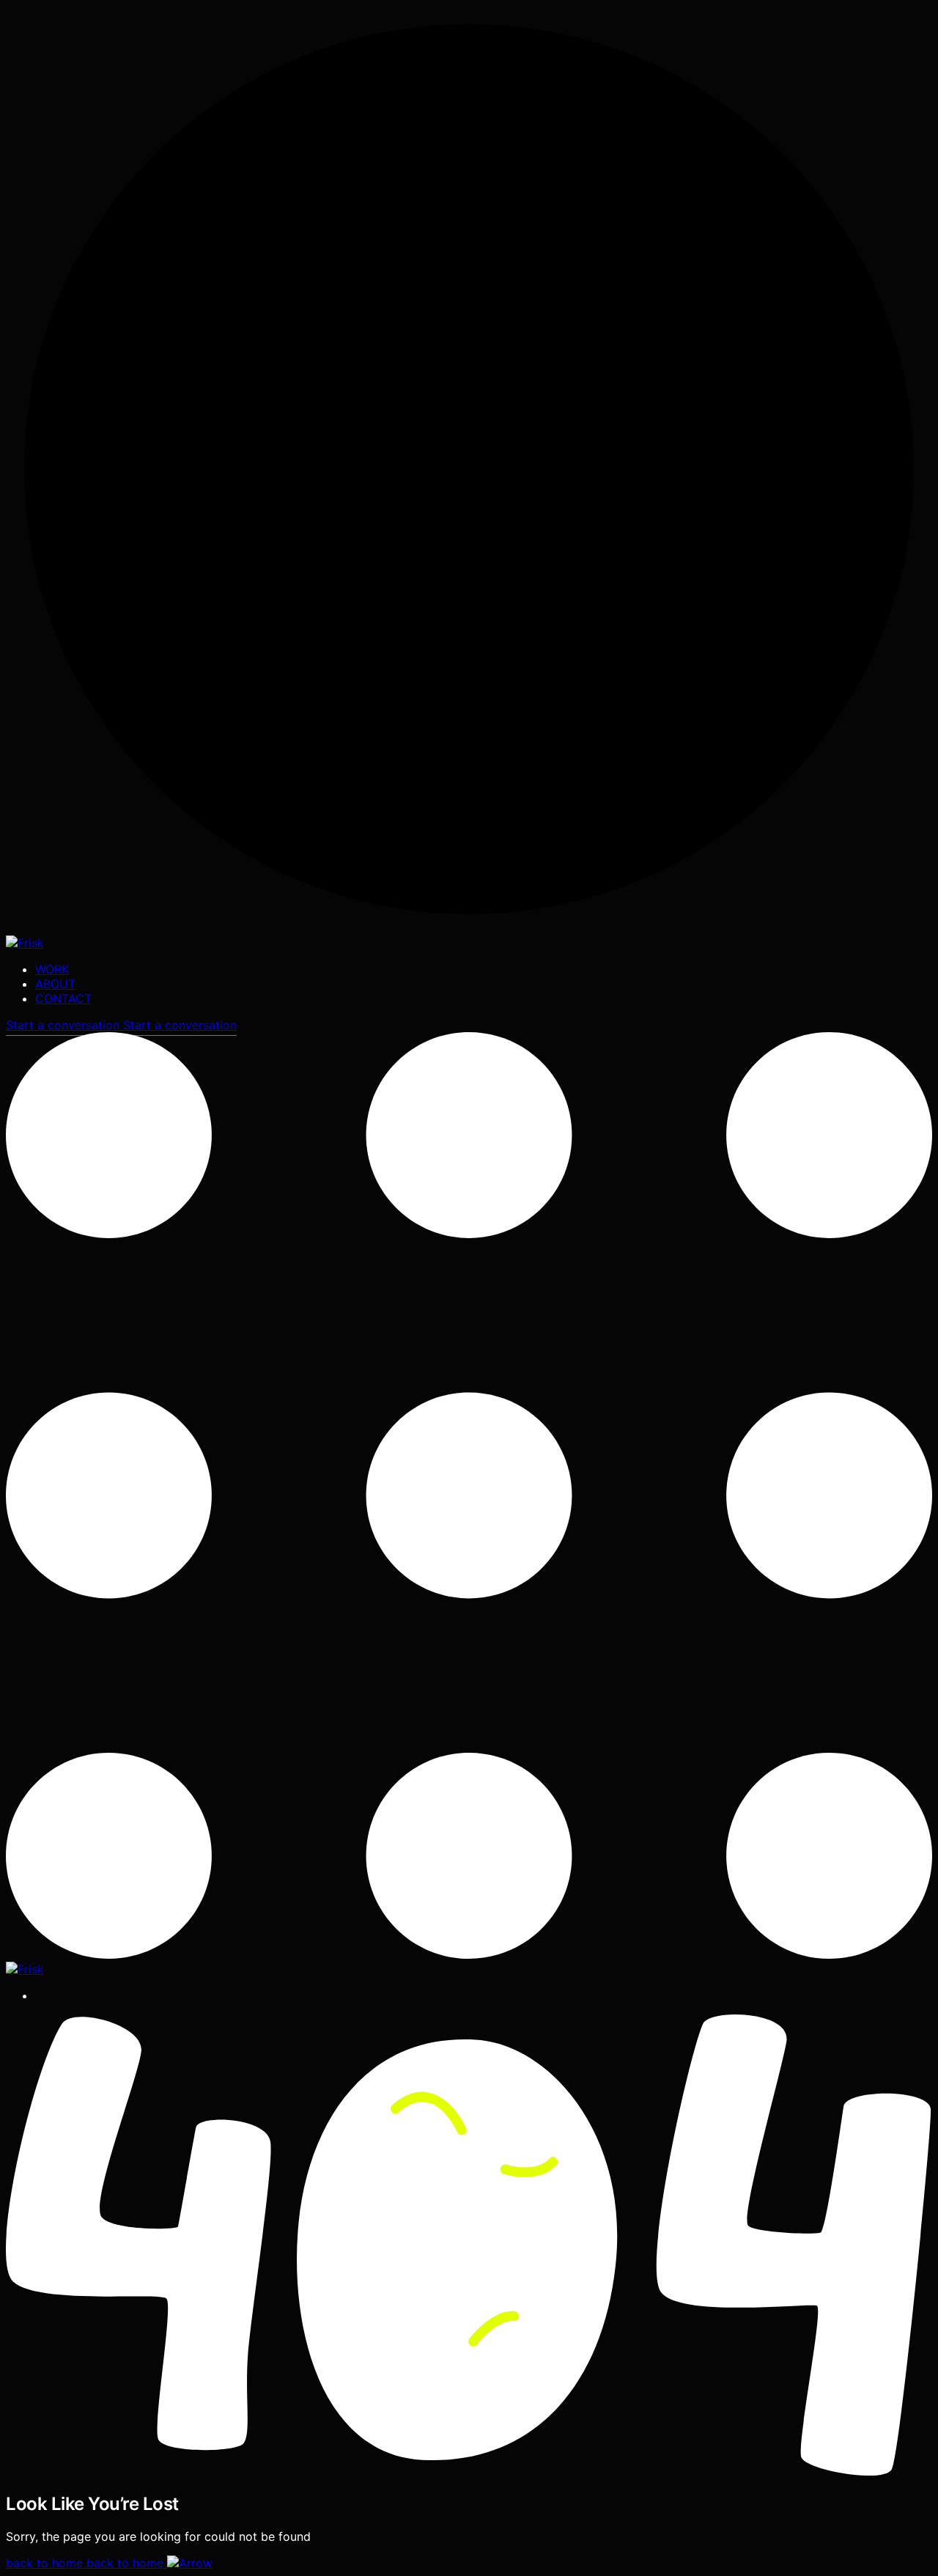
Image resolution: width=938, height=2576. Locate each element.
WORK (52, 969)
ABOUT (55, 984)
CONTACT (63, 998)
